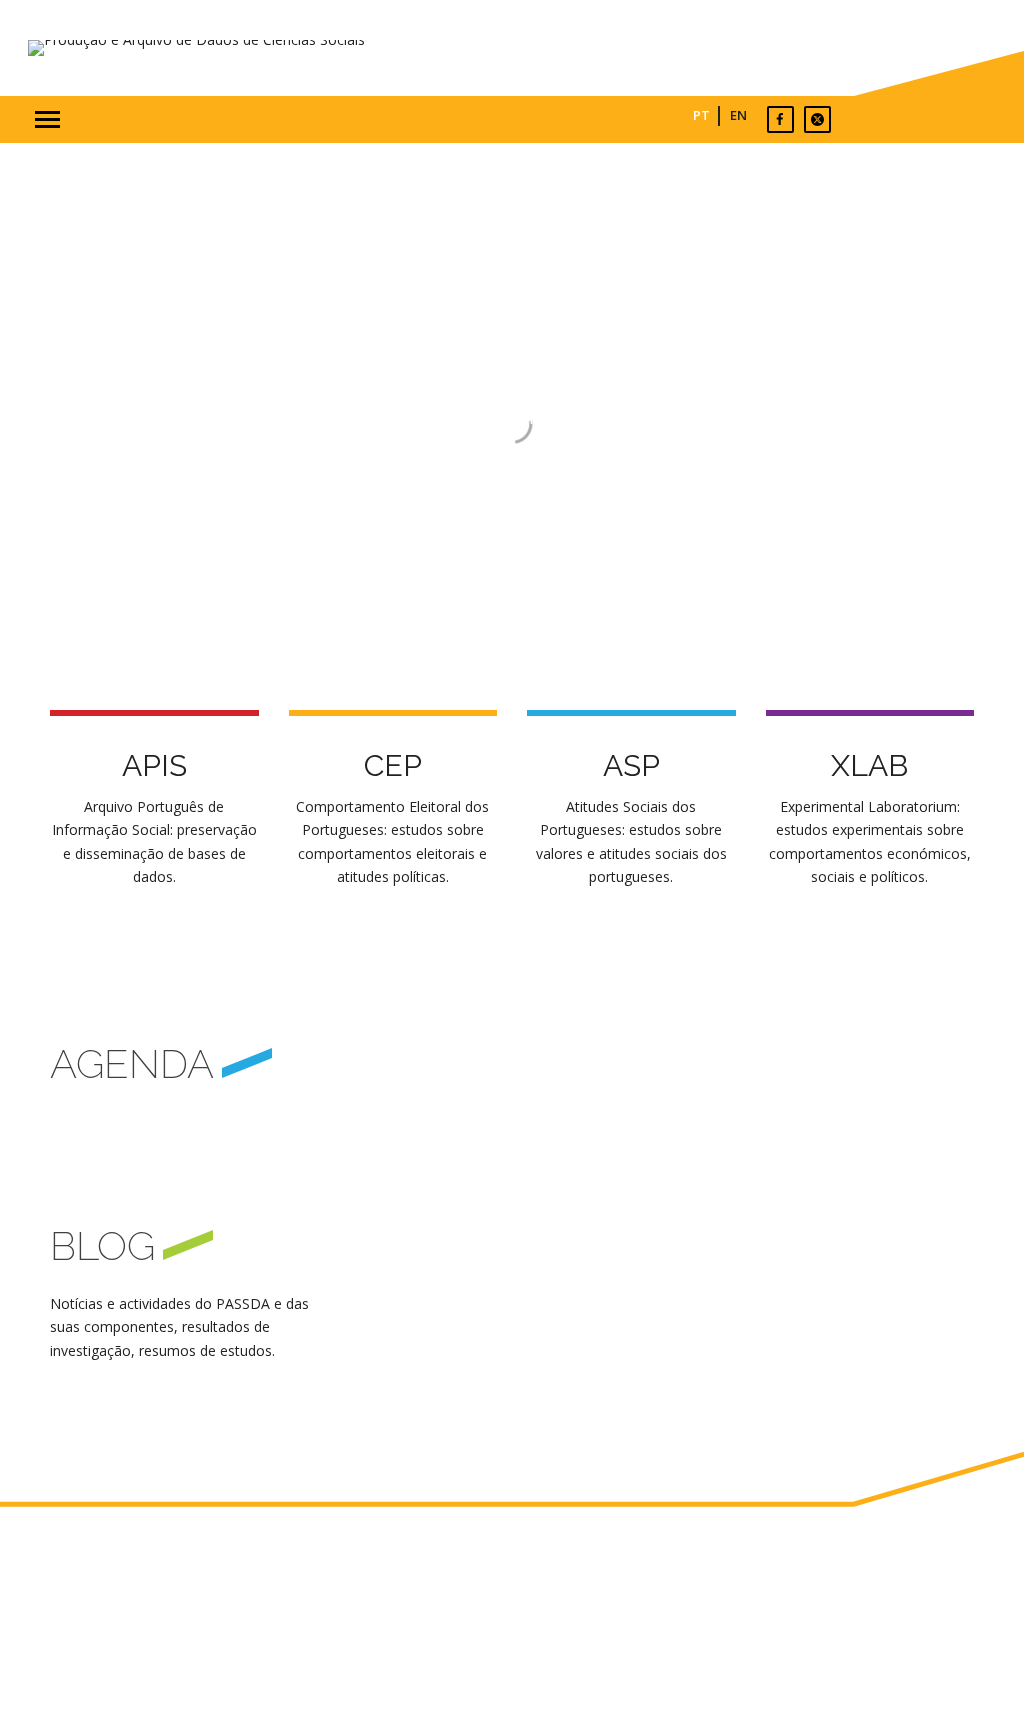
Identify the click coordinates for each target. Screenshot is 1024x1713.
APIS (154, 765)
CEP (393, 765)
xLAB (869, 765)
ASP (631, 765)
